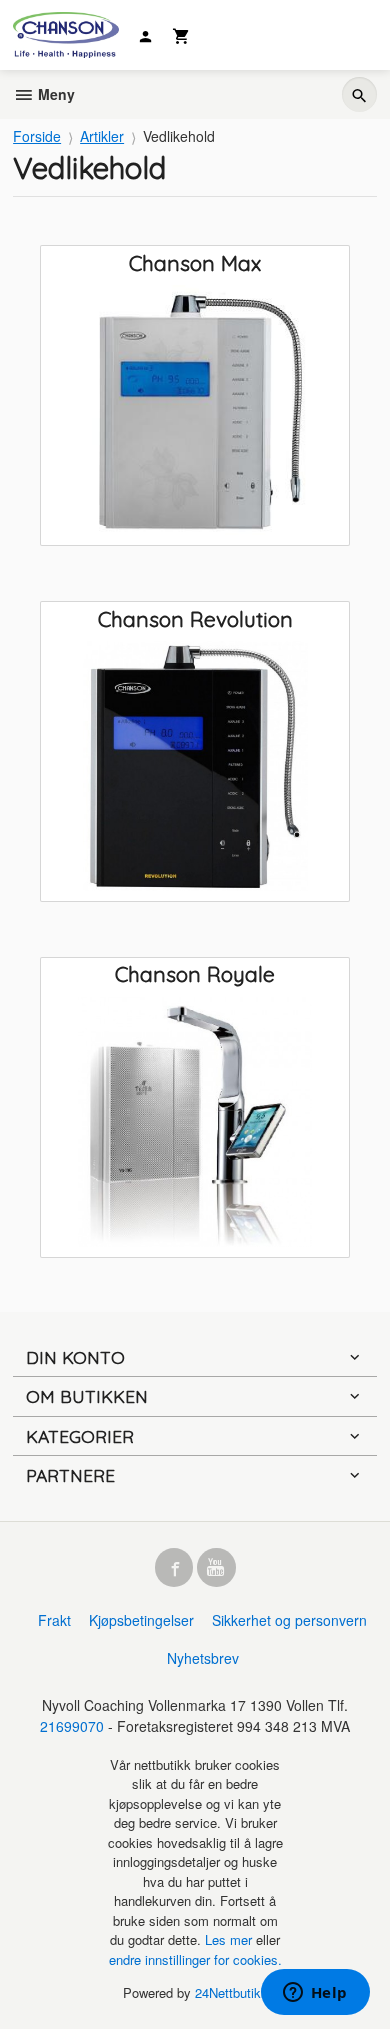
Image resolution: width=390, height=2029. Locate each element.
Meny (54, 94)
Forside (37, 136)
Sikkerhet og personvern (289, 1620)
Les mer (230, 1939)
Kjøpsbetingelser (141, 1620)
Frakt (54, 1620)
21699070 (72, 1726)
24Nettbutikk (231, 1992)
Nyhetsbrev (203, 1658)
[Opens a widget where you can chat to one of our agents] (315, 1994)
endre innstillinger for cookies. (195, 1959)
